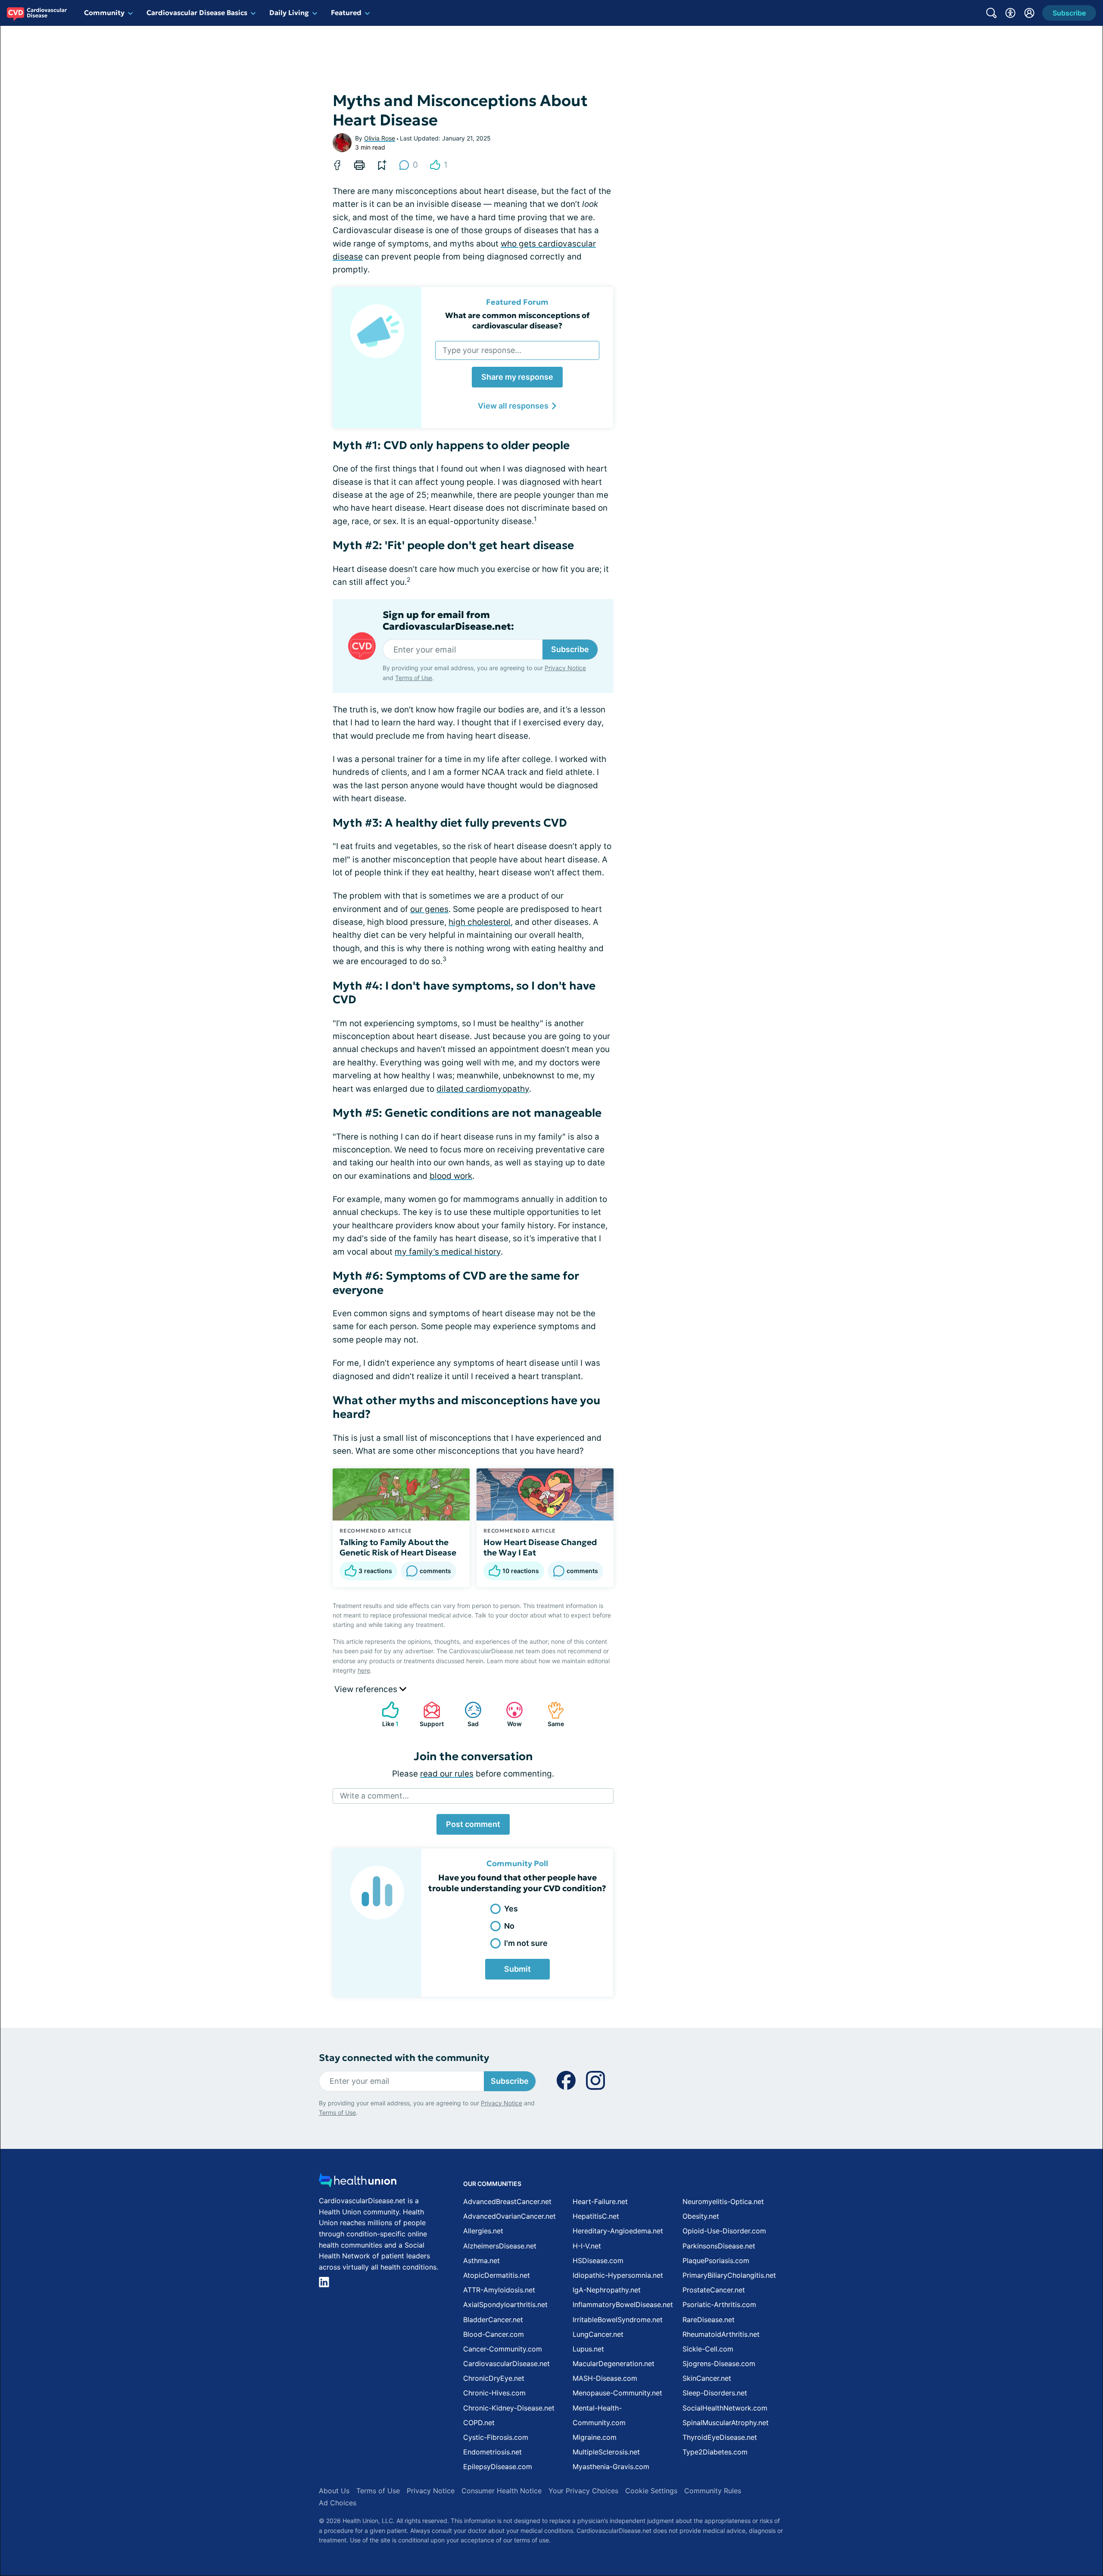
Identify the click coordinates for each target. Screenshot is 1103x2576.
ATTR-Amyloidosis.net (499, 2290)
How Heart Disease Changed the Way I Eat (540, 1547)
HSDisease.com (598, 2261)
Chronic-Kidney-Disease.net (509, 2408)
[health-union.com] (358, 2183)
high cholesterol (480, 922)
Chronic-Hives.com (494, 2393)
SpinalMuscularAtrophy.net (726, 2423)
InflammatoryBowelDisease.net (623, 2304)
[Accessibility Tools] (1010, 13)
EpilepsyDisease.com (498, 2467)
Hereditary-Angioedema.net (618, 2231)
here (364, 1670)
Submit (517, 1969)
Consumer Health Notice (502, 2491)
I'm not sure (526, 1943)
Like (386, 1714)
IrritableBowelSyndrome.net (618, 2320)
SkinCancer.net (707, 2378)
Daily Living (289, 12)
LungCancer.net (598, 2334)
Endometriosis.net (492, 2452)
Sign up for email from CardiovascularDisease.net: (448, 621)
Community (104, 12)
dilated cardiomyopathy (483, 1089)
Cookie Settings (651, 2491)
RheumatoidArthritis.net (721, 2334)
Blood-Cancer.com (494, 2334)
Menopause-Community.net (617, 2393)
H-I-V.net (587, 2246)
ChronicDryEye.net (494, 2378)
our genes (429, 909)
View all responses (513, 406)
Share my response (517, 377)
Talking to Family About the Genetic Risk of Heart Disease (398, 1547)
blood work (451, 1176)
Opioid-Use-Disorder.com (724, 2231)
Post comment (473, 1824)
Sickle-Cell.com (708, 2349)
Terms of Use (414, 678)
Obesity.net (701, 2216)
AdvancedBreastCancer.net (507, 2201)
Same (551, 1714)
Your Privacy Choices (583, 2491)
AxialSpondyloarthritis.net (505, 2304)
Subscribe (570, 649)
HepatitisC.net (596, 2216)
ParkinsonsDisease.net (719, 2246)
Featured (346, 12)
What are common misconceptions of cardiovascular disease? (517, 320)
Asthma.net (481, 2261)
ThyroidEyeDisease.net (720, 2437)
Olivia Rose (380, 138)
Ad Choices (338, 2503)
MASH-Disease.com (605, 2378)
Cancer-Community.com (503, 2349)
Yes (511, 1909)
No (509, 1926)
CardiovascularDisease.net (506, 2364)
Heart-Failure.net (600, 2201)
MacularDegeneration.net (614, 2364)
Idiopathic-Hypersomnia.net (618, 2275)
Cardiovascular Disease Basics (197, 12)
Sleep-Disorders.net (715, 2393)
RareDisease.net (709, 2320)
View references (367, 1689)
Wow (509, 1714)
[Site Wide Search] (991, 13)
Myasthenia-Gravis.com (611, 2467)
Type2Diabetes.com (715, 2452)
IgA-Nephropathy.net (607, 2290)
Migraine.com (595, 2437)
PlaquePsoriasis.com (716, 2261)
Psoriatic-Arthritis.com (719, 2304)
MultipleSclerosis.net (606, 2452)
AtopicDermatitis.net (497, 2275)
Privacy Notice (565, 668)
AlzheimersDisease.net (500, 2246)
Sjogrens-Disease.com (719, 2364)
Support (429, 1714)
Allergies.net (483, 2231)
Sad (467, 1714)
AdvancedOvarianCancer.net (509, 2216)
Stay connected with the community (404, 2058)
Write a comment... (374, 1796)
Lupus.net (588, 2349)
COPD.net (479, 2423)
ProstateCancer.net (714, 2290)
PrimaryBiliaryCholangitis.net (729, 2275)
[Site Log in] (1029, 13)
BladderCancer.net (493, 2320)
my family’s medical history (448, 1252)
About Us (334, 2491)
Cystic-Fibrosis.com (496, 2437)
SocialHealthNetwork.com (725, 2408)
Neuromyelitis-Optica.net (723, 2201)
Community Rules (713, 2491)
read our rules (447, 1774)
